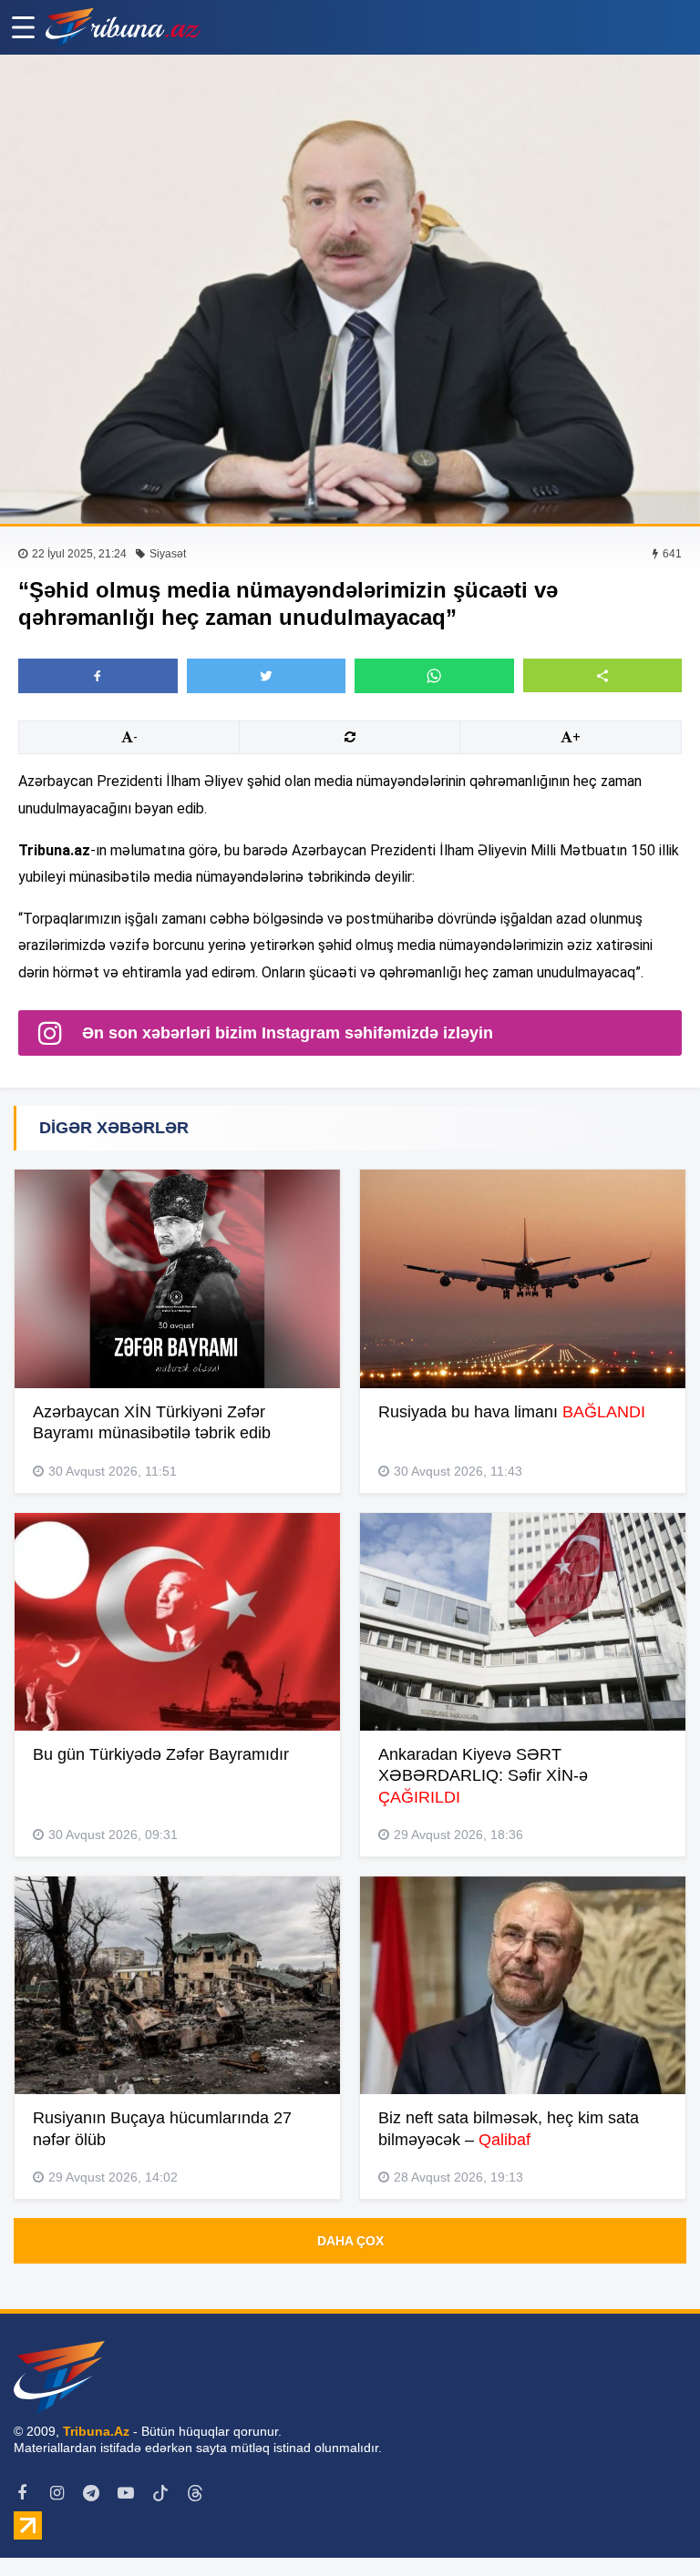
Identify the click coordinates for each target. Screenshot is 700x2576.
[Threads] (195, 2493)
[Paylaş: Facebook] (98, 676)
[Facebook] (22, 2493)
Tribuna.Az (96, 2431)
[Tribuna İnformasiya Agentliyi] (123, 27)
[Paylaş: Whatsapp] (434, 676)
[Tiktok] (160, 2493)
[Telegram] (91, 2493)
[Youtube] (126, 2493)
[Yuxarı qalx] (649, 2525)
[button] (603, 675)
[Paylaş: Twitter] (267, 676)
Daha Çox (350, 2241)
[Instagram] (57, 2493)
